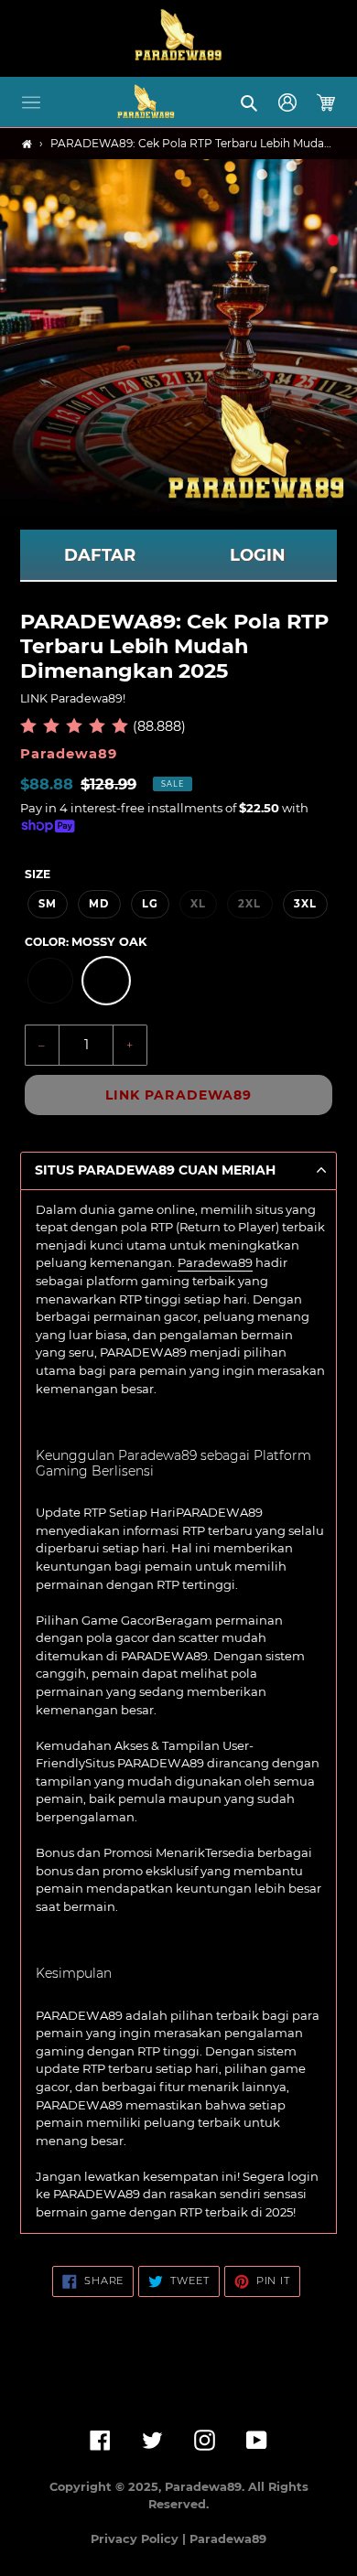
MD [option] (99, 904)
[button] (31, 102)
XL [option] (198, 904)
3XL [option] (305, 904)
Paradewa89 (215, 1262)
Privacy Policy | (140, 2539)
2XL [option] (249, 904)
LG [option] (150, 904)
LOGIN (258, 555)
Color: (86, 942)
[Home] (27, 144)
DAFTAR (100, 555)
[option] (50, 981)
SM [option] (48, 904)
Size (38, 874)
